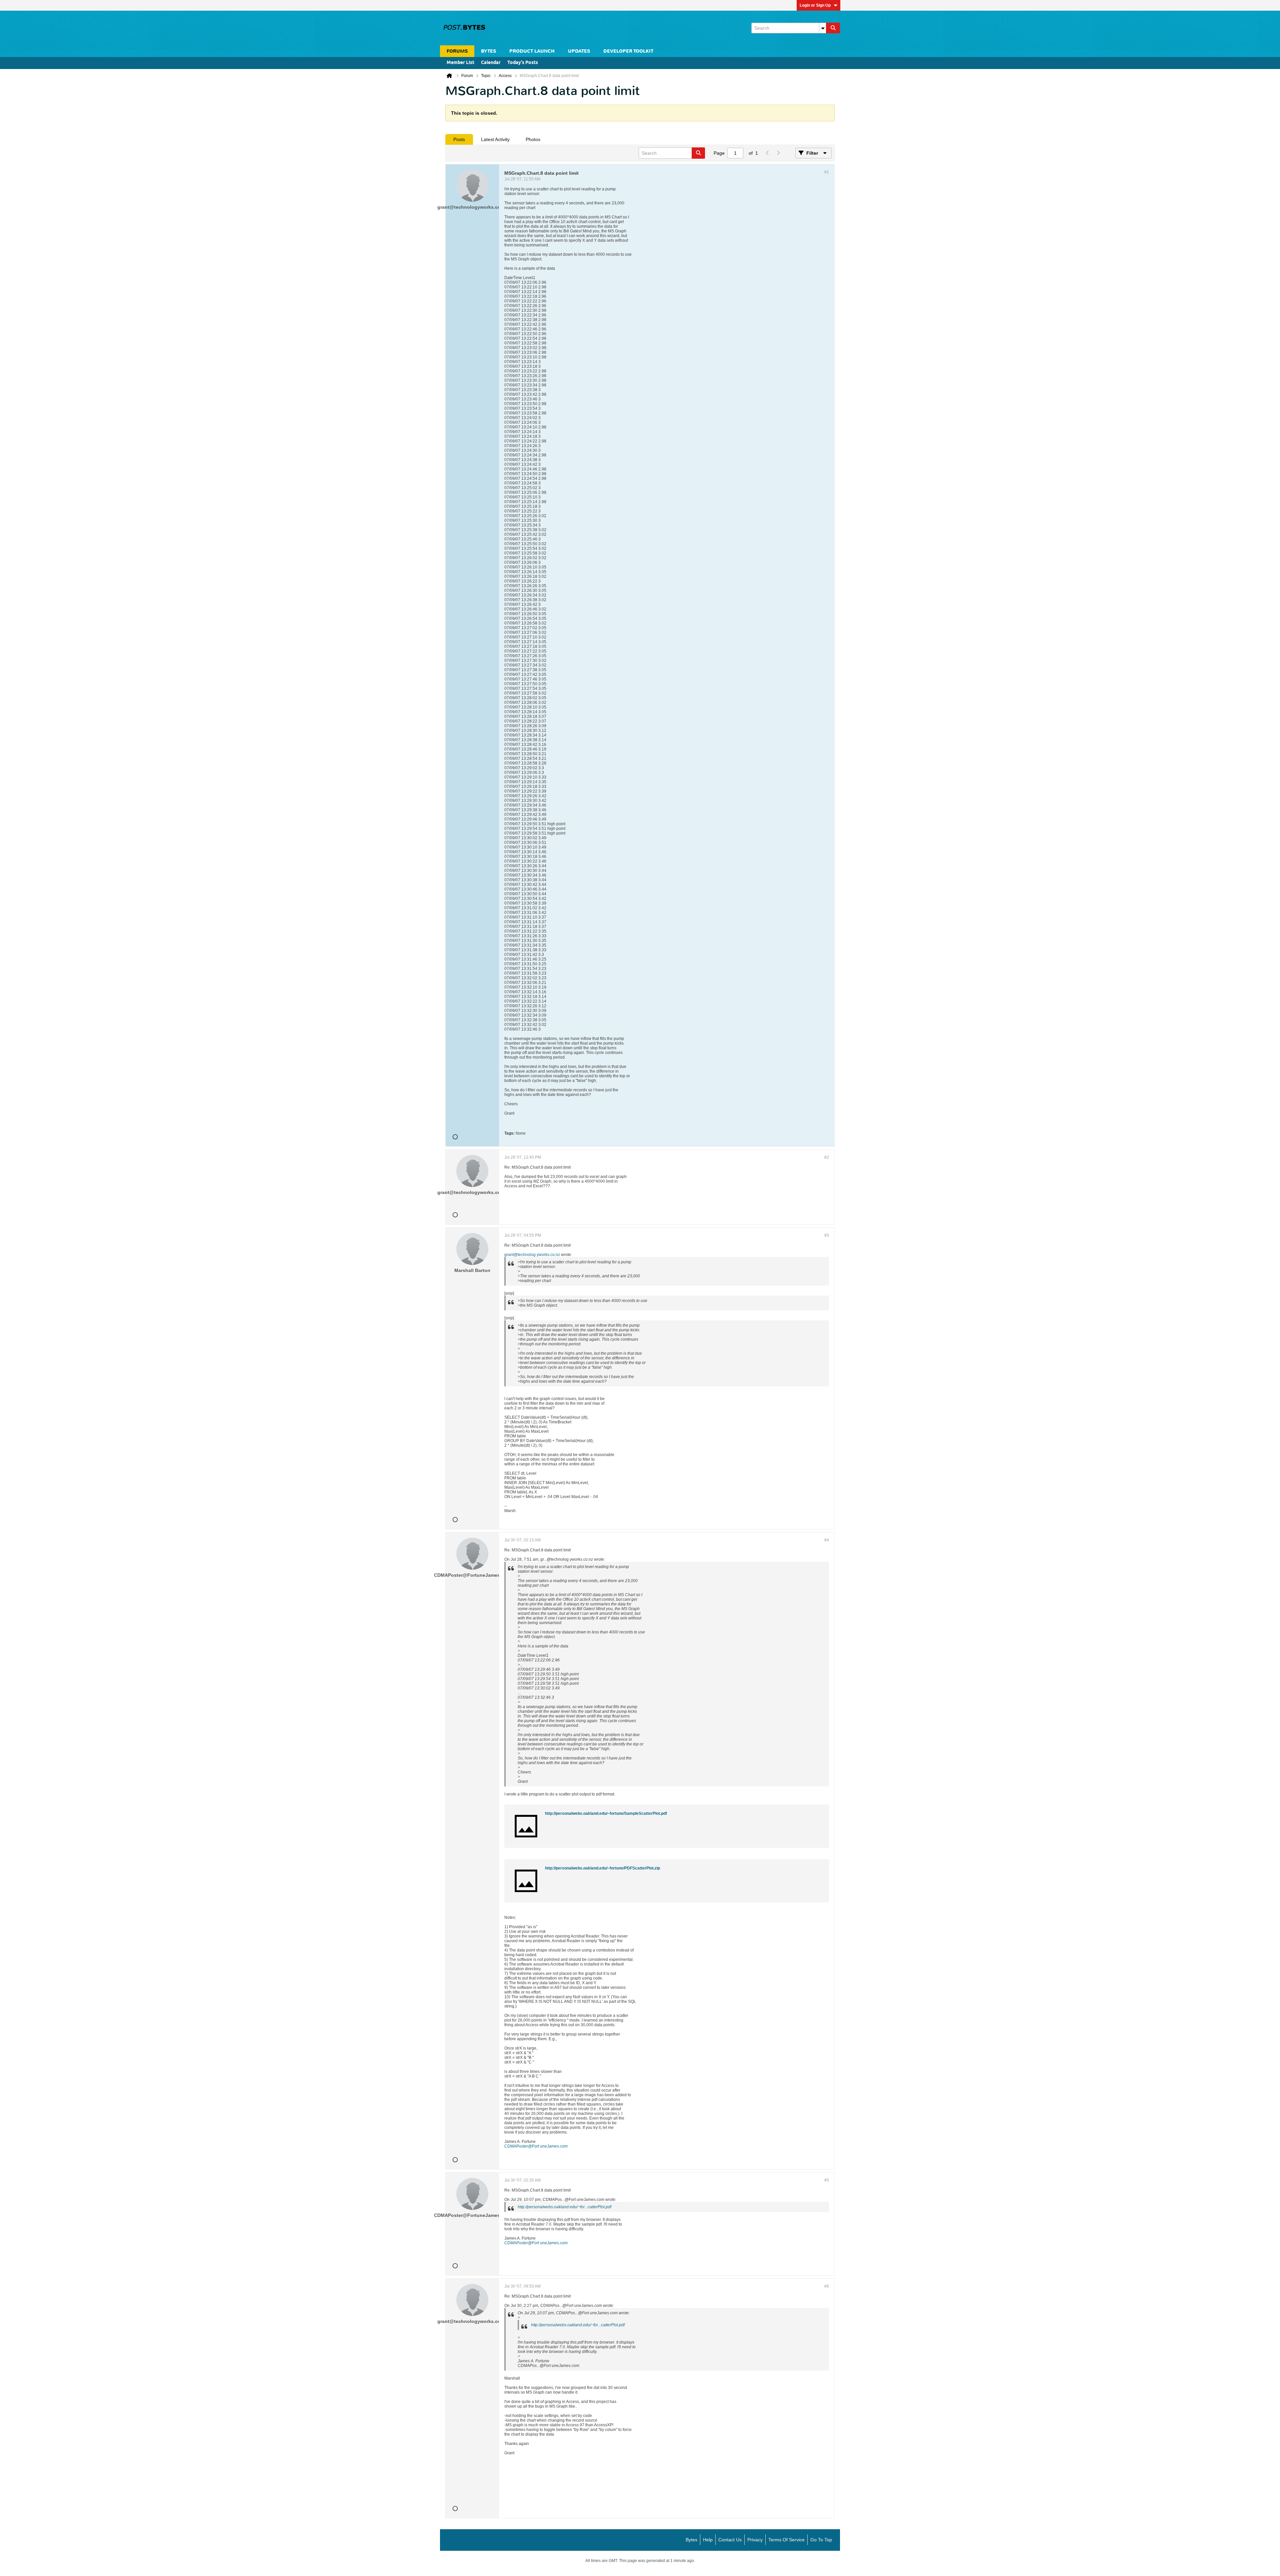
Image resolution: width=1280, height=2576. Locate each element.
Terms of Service (786, 2540)
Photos (533, 139)
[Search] (833, 28)
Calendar (491, 63)
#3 (827, 1235)
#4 (827, 1540)
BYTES (488, 51)
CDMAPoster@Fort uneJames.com (536, 2146)
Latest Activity (495, 139)
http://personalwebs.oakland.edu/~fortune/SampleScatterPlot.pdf (606, 1813)
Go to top (821, 2540)
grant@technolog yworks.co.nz (532, 1255)
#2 (827, 1157)
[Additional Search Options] (823, 28)
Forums (457, 51)
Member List (460, 63)
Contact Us (730, 2540)
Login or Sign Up (815, 5)
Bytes (691, 2540)
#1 (827, 172)
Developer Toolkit (628, 51)
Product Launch (532, 51)
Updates (579, 51)
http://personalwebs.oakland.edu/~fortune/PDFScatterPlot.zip (602, 1868)
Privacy (755, 2540)
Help (708, 2540)
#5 (827, 2180)
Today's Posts (523, 63)
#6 (827, 2286)
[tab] (459, 139)
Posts (459, 139)
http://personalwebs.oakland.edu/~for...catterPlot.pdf (564, 2207)
